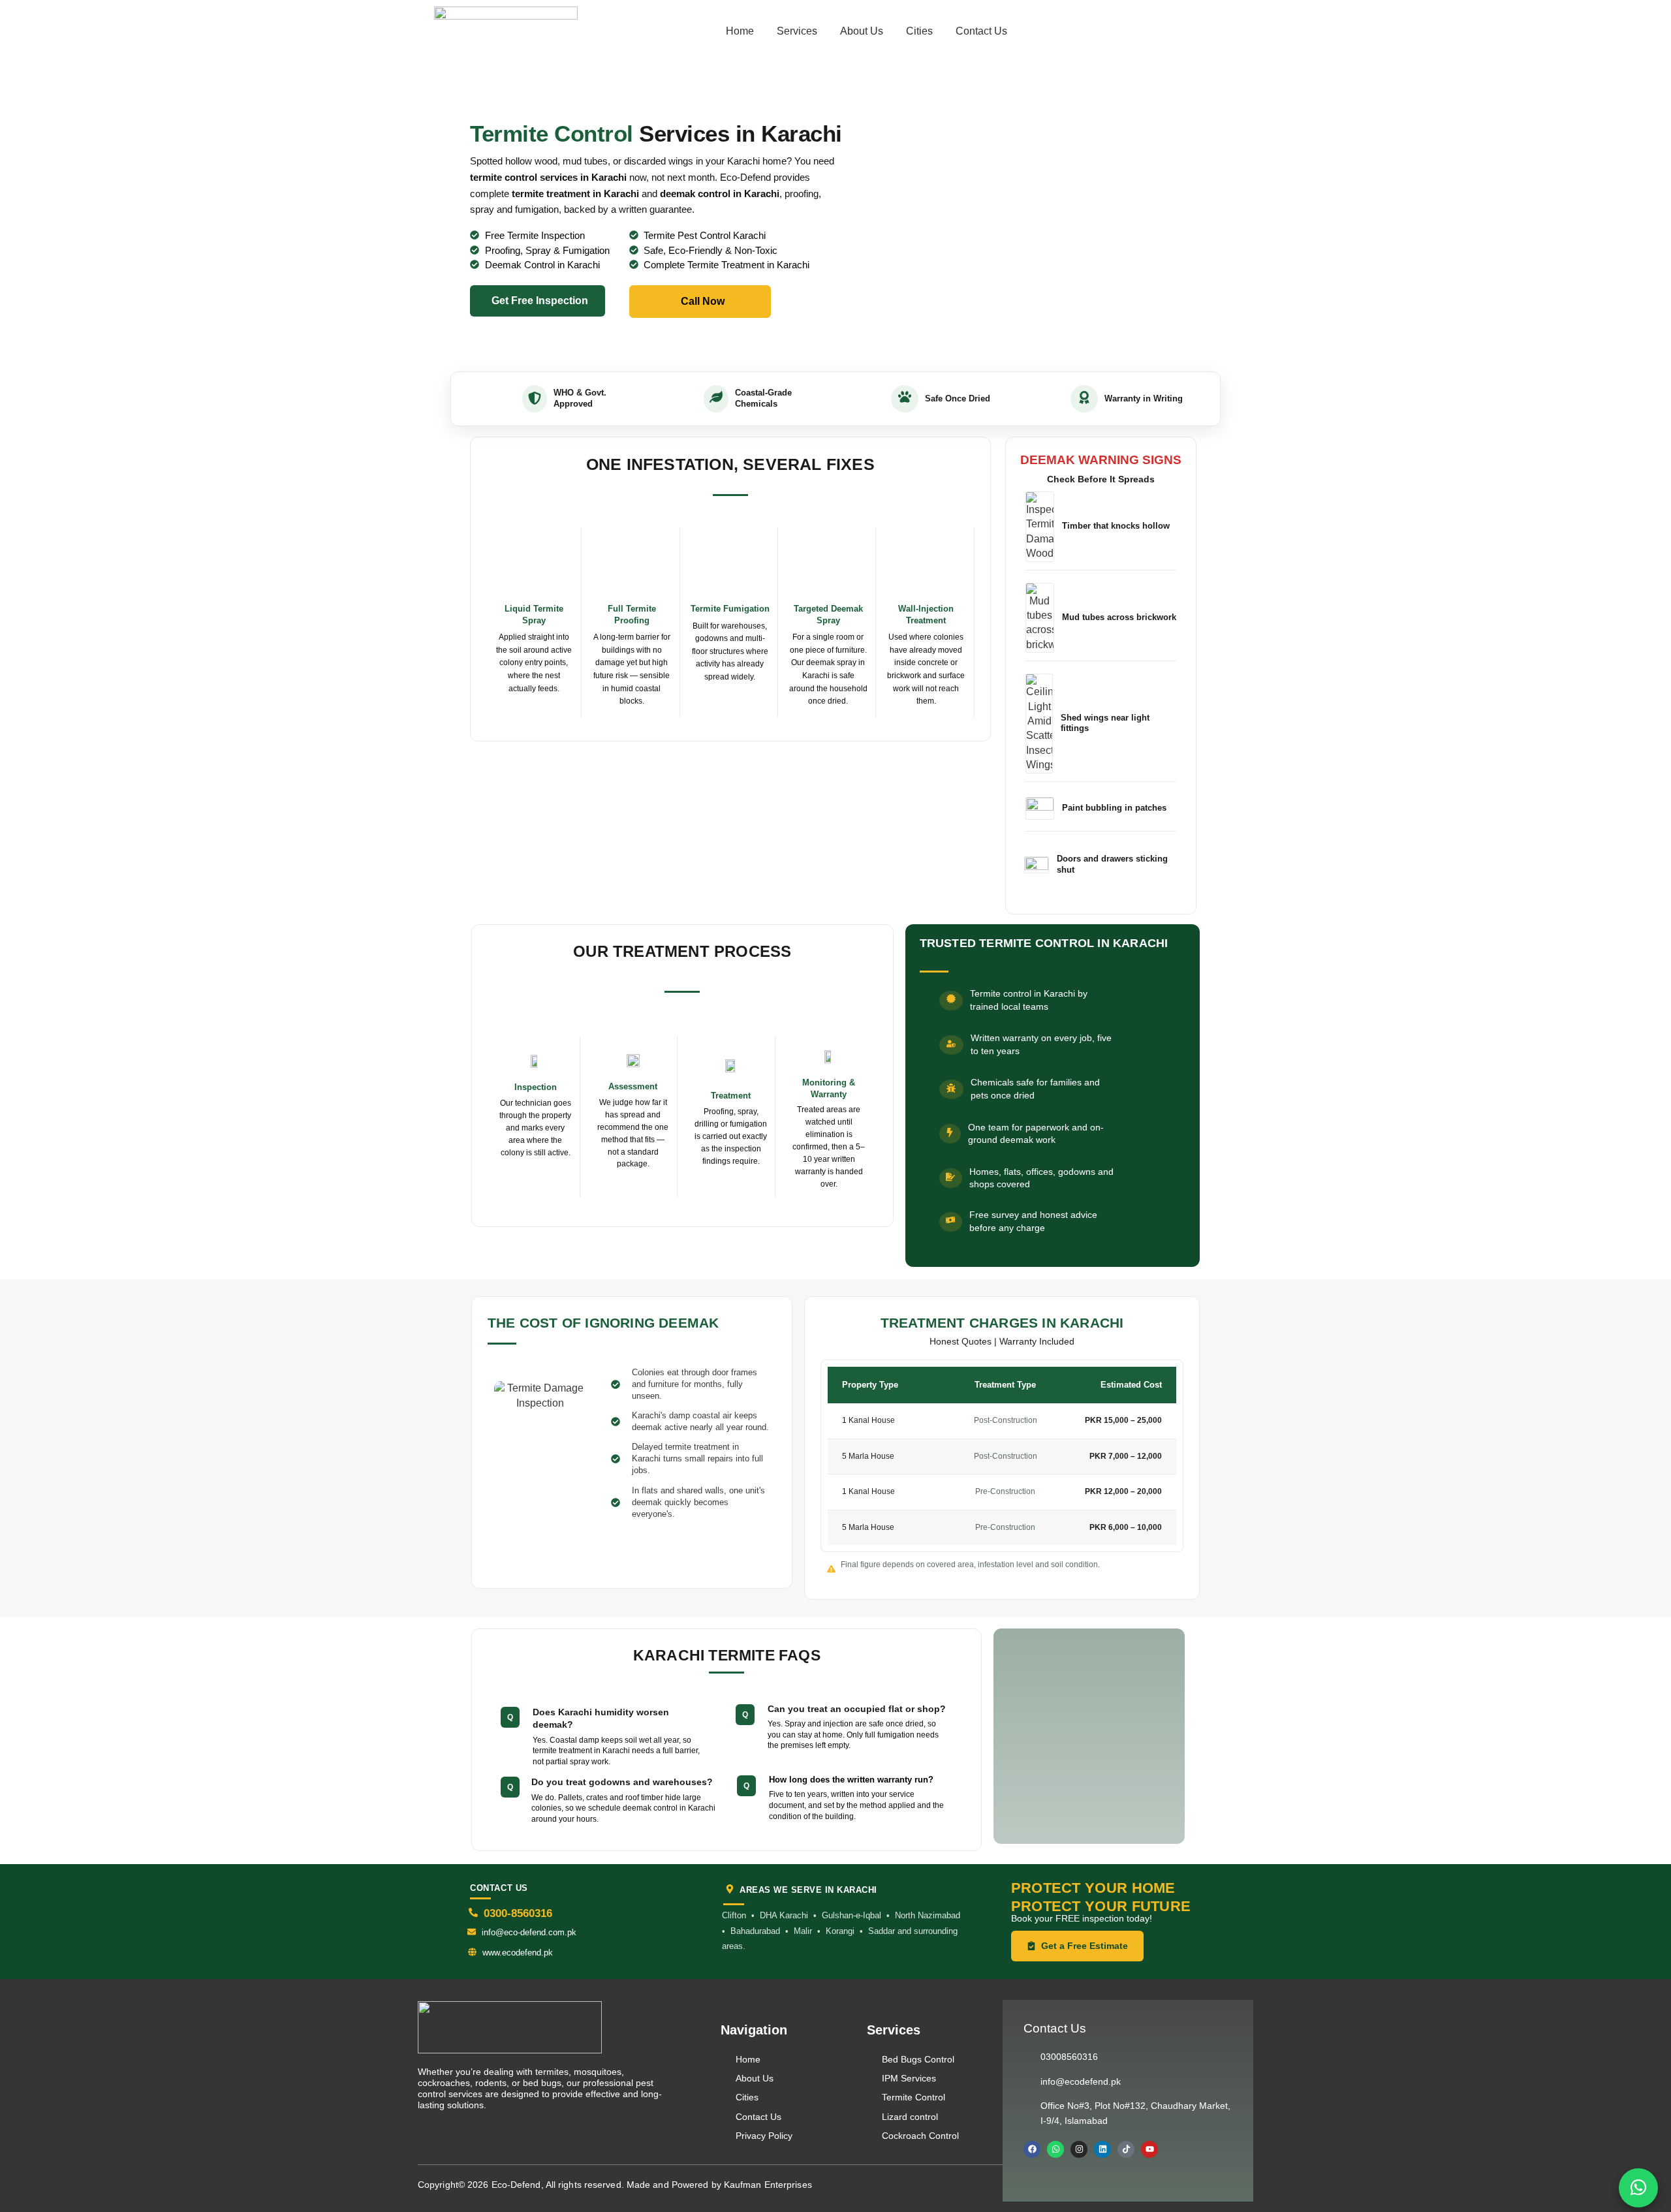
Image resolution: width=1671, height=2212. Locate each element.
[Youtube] (1149, 2149)
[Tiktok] (1126, 2149)
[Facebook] (1032, 2149)
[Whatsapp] (1055, 2149)
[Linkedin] (1102, 2149)
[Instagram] (1079, 2149)
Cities (919, 31)
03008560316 (1069, 2057)
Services (797, 31)
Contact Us (981, 31)
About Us (862, 31)
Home (740, 31)
